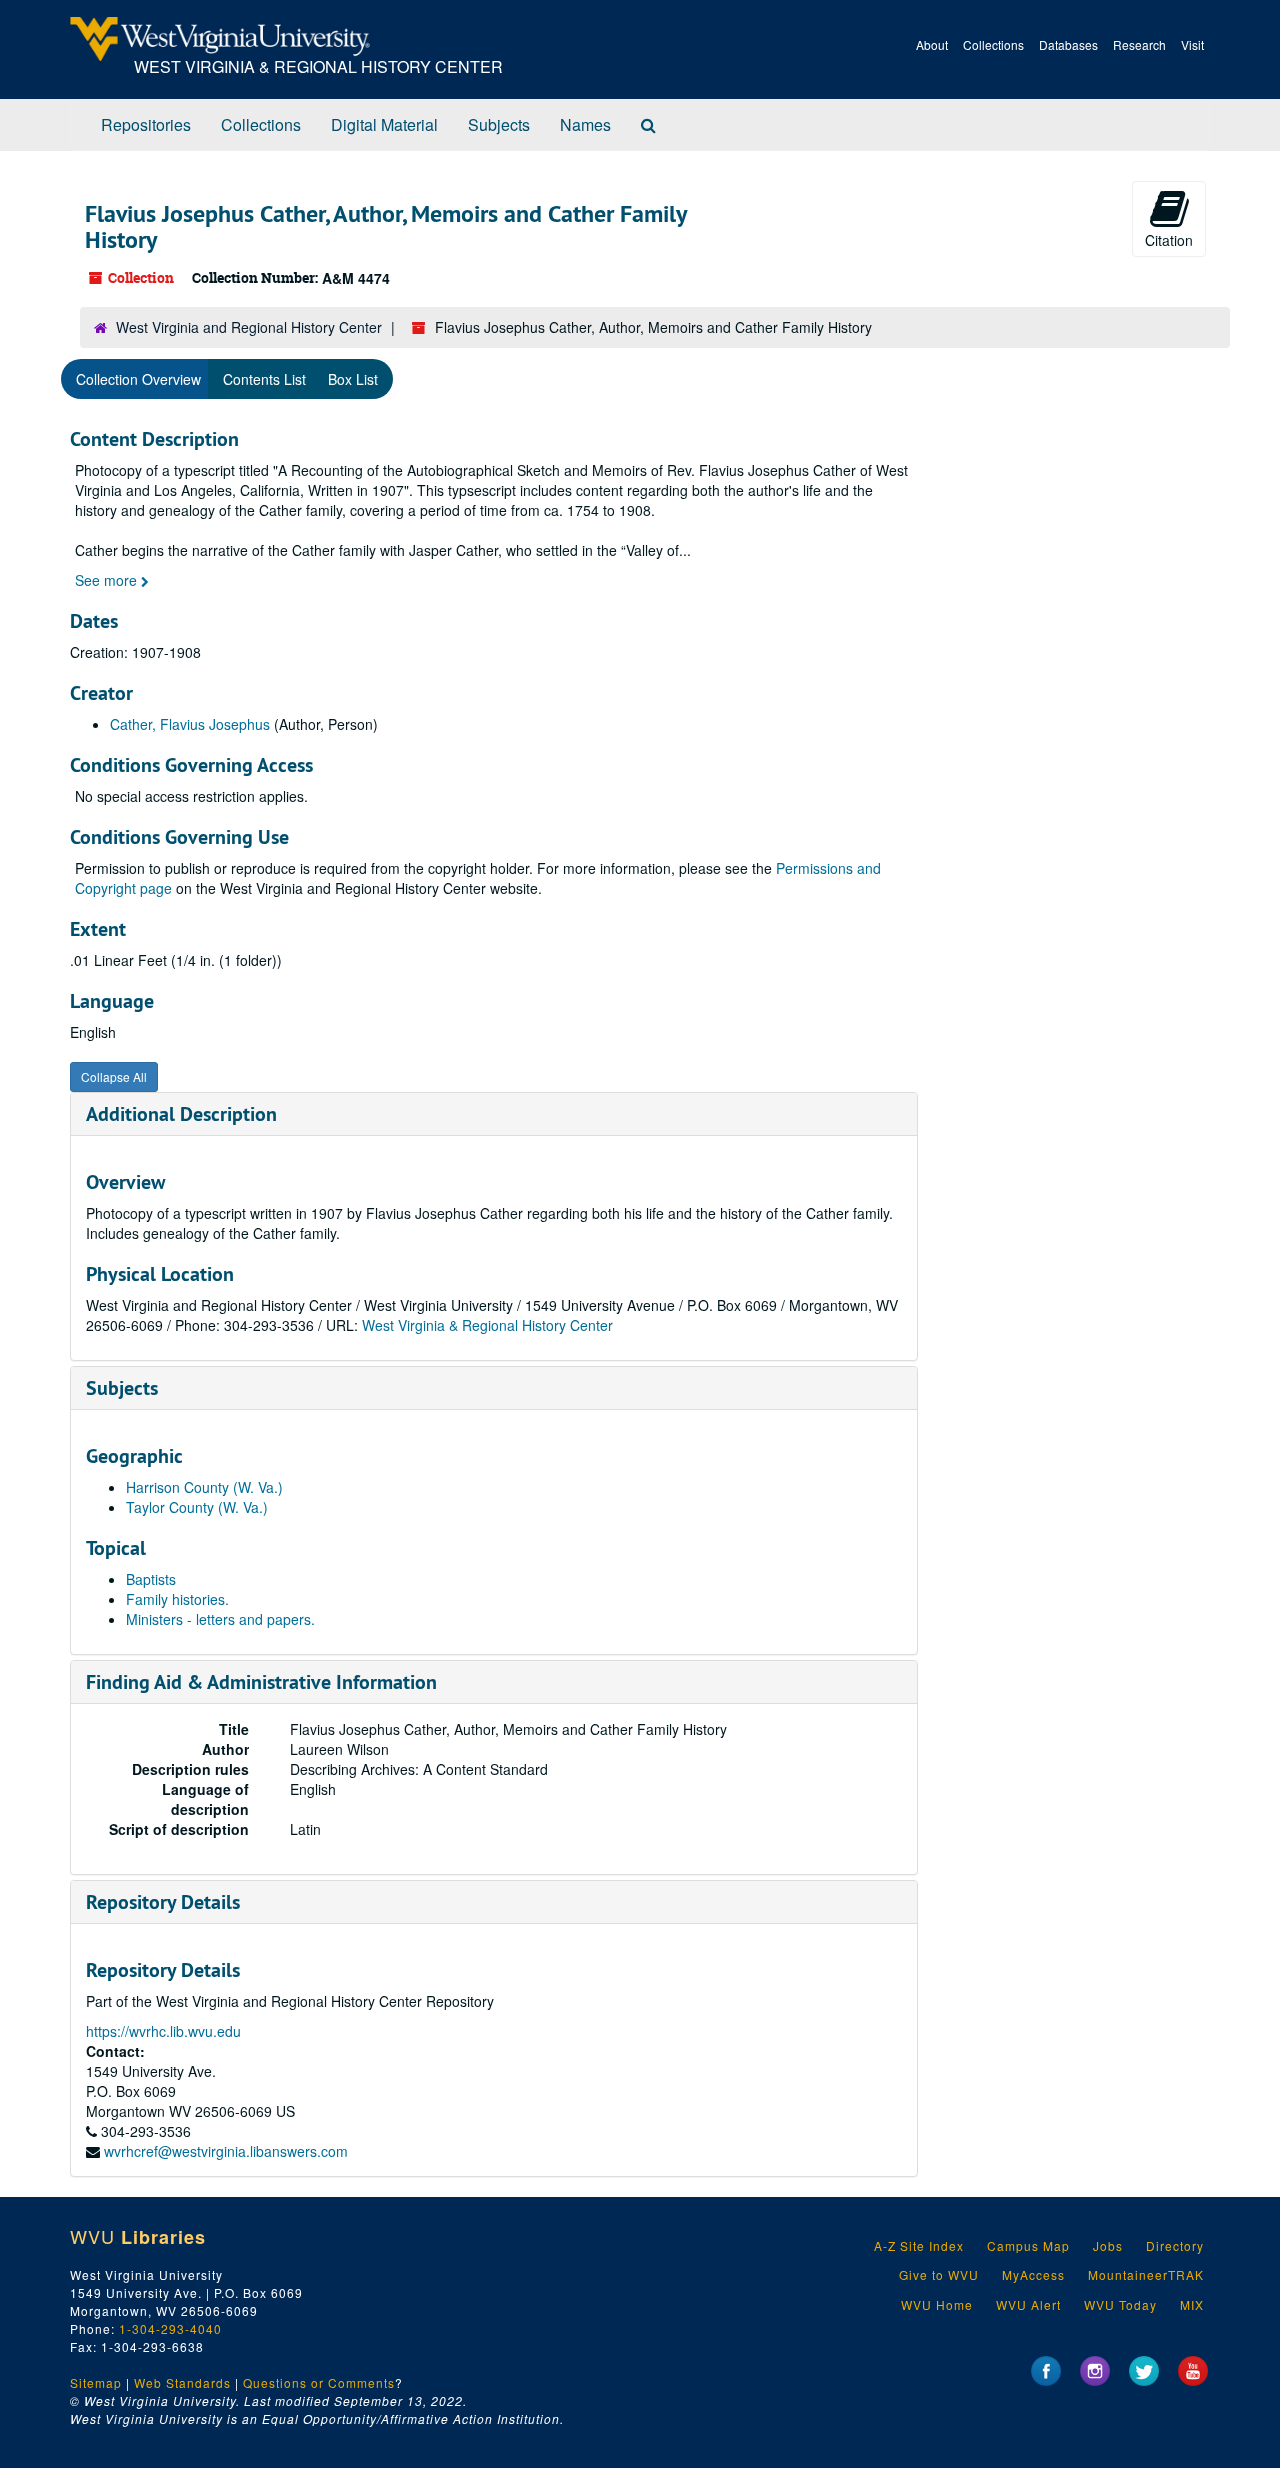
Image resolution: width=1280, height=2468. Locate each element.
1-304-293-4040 (170, 2328)
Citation (1169, 240)
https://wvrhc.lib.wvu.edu (163, 2031)
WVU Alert (1028, 2304)
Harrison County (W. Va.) (204, 1487)
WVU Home (937, 2304)
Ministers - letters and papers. (220, 1619)
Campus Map (1028, 2245)
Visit (1192, 44)
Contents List (264, 379)
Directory (1175, 2245)
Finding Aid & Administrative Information (261, 1682)
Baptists (151, 1579)
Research (1139, 44)
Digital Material (384, 124)
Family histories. (177, 1599)
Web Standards (182, 2382)
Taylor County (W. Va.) (197, 1507)
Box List (353, 379)
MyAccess (1033, 2274)
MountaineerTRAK (1146, 2274)
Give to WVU (939, 2274)
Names (585, 124)
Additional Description (181, 1114)
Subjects (499, 124)
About (932, 44)
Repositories (146, 124)
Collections (993, 44)
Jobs (1108, 2245)
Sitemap (96, 2382)
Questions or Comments (319, 2382)
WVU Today (1120, 2304)
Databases (1068, 44)
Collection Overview (138, 379)
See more (108, 580)
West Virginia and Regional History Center (249, 327)
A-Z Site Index (919, 2245)
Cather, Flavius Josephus (190, 724)
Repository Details (163, 1902)
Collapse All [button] (114, 1076)
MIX (1192, 2304)
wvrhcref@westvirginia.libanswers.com (226, 2151)
